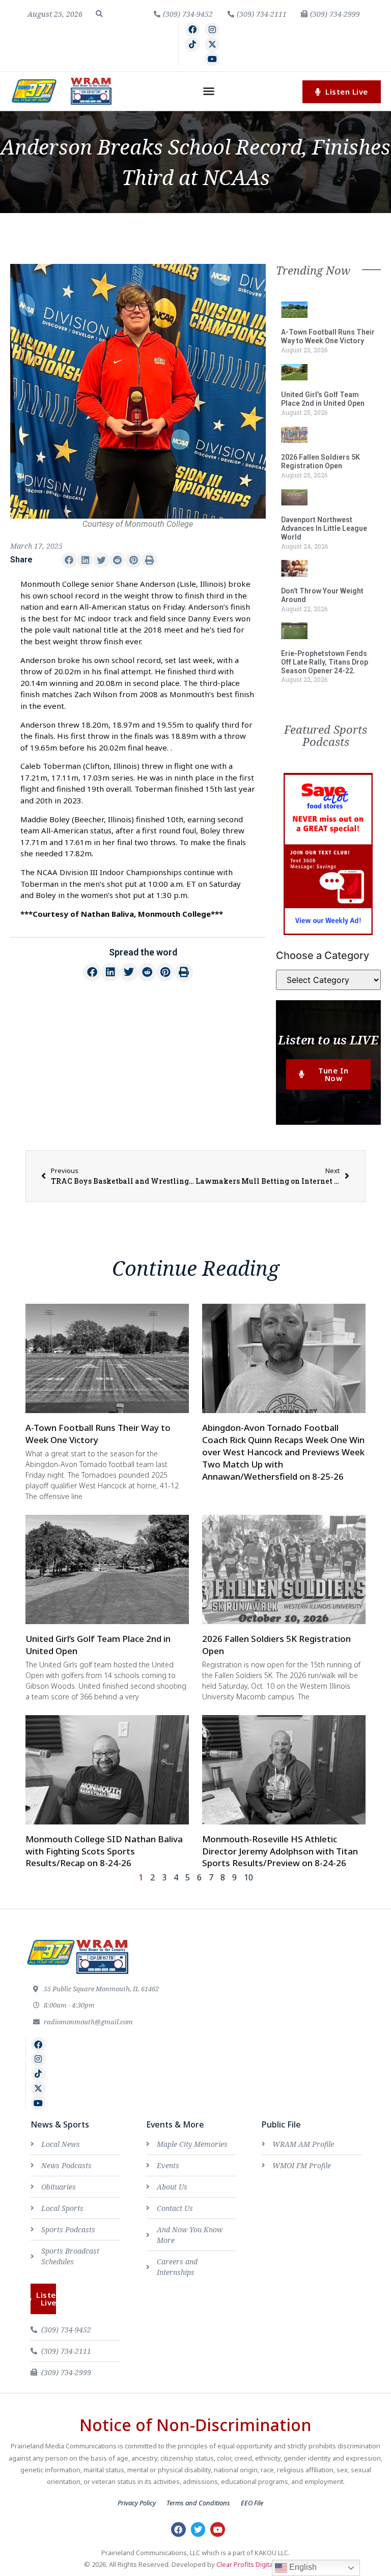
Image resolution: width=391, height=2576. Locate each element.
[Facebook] (192, 30)
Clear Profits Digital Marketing (262, 2564)
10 (248, 1877)
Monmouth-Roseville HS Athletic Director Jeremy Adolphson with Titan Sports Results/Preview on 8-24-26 (280, 1851)
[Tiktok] (192, 44)
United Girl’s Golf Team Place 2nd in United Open (323, 399)
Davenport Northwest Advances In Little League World (324, 528)
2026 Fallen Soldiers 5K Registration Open (320, 461)
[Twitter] (198, 2529)
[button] (99, 14)
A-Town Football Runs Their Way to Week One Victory (328, 336)
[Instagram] (212, 30)
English (302, 2567)
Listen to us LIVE (328, 1040)
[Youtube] (212, 59)
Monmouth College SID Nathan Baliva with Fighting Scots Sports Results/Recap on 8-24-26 (104, 1851)
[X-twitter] (212, 44)
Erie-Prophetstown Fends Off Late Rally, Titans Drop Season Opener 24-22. (325, 662)
